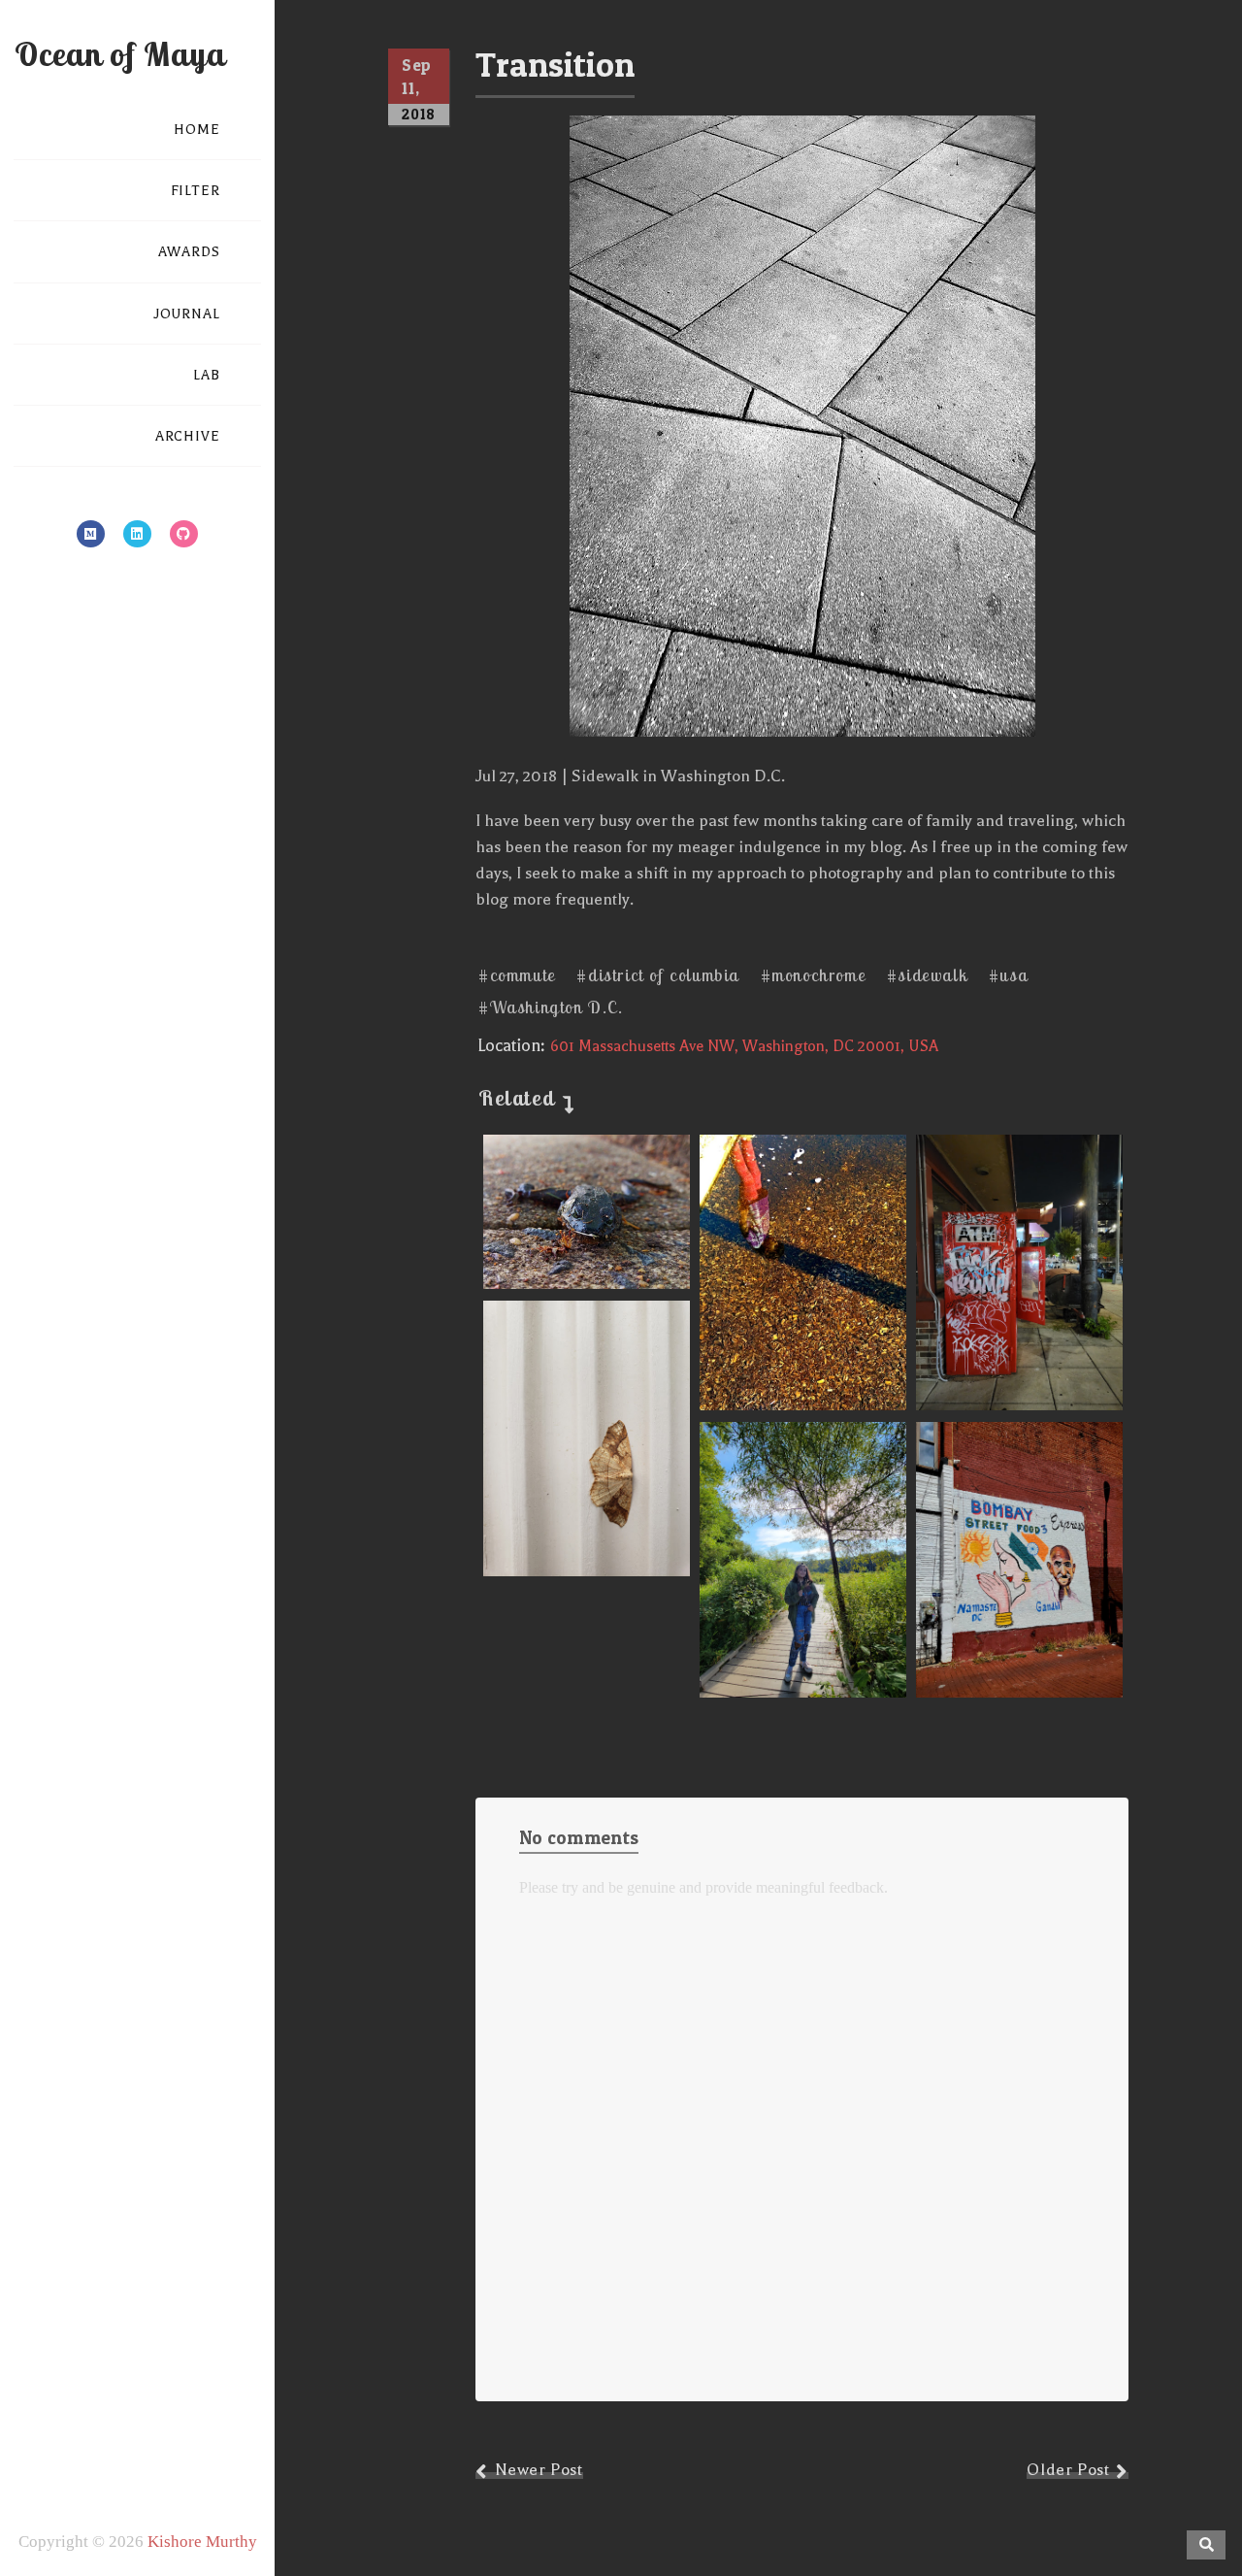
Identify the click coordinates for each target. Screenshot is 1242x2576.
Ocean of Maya (120, 54)
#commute (517, 975)
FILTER (196, 191)
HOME (197, 130)
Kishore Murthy (202, 2542)
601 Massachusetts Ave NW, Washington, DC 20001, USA (744, 1046)
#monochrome (814, 975)
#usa (1008, 975)
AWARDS (189, 252)
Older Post (1068, 2470)
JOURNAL (187, 314)
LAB (207, 375)
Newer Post (539, 2470)
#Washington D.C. (551, 1007)
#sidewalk (927, 975)
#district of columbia (658, 975)
